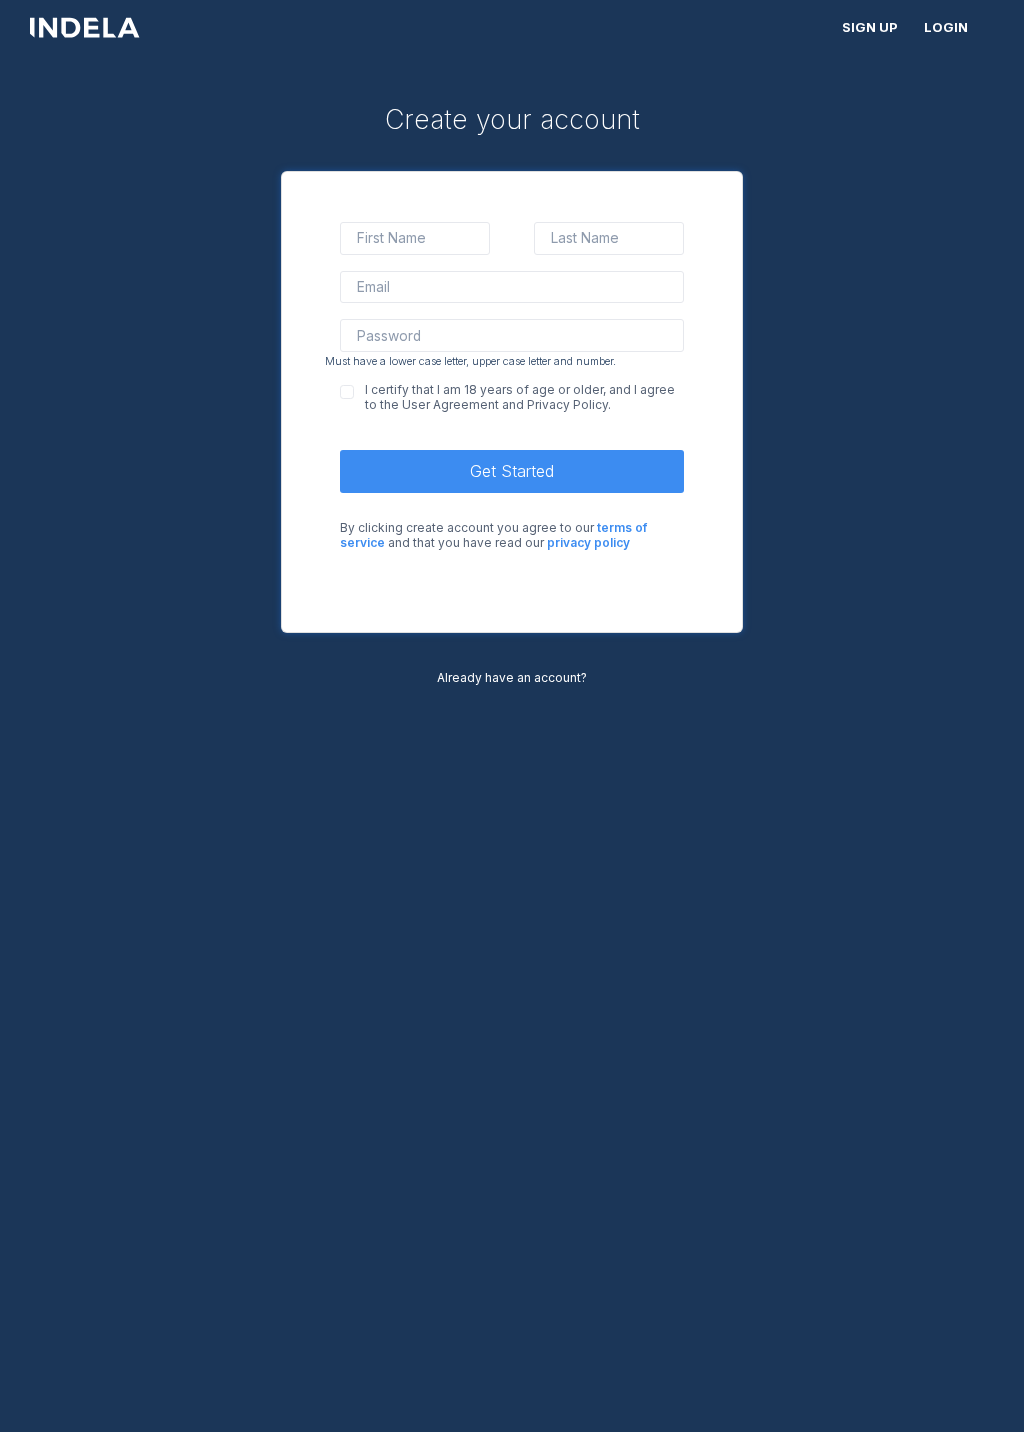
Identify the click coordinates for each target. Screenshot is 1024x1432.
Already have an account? (512, 677)
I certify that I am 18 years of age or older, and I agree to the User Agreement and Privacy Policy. (520, 397)
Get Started (512, 471)
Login (946, 27)
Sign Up (870, 27)
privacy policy (588, 542)
